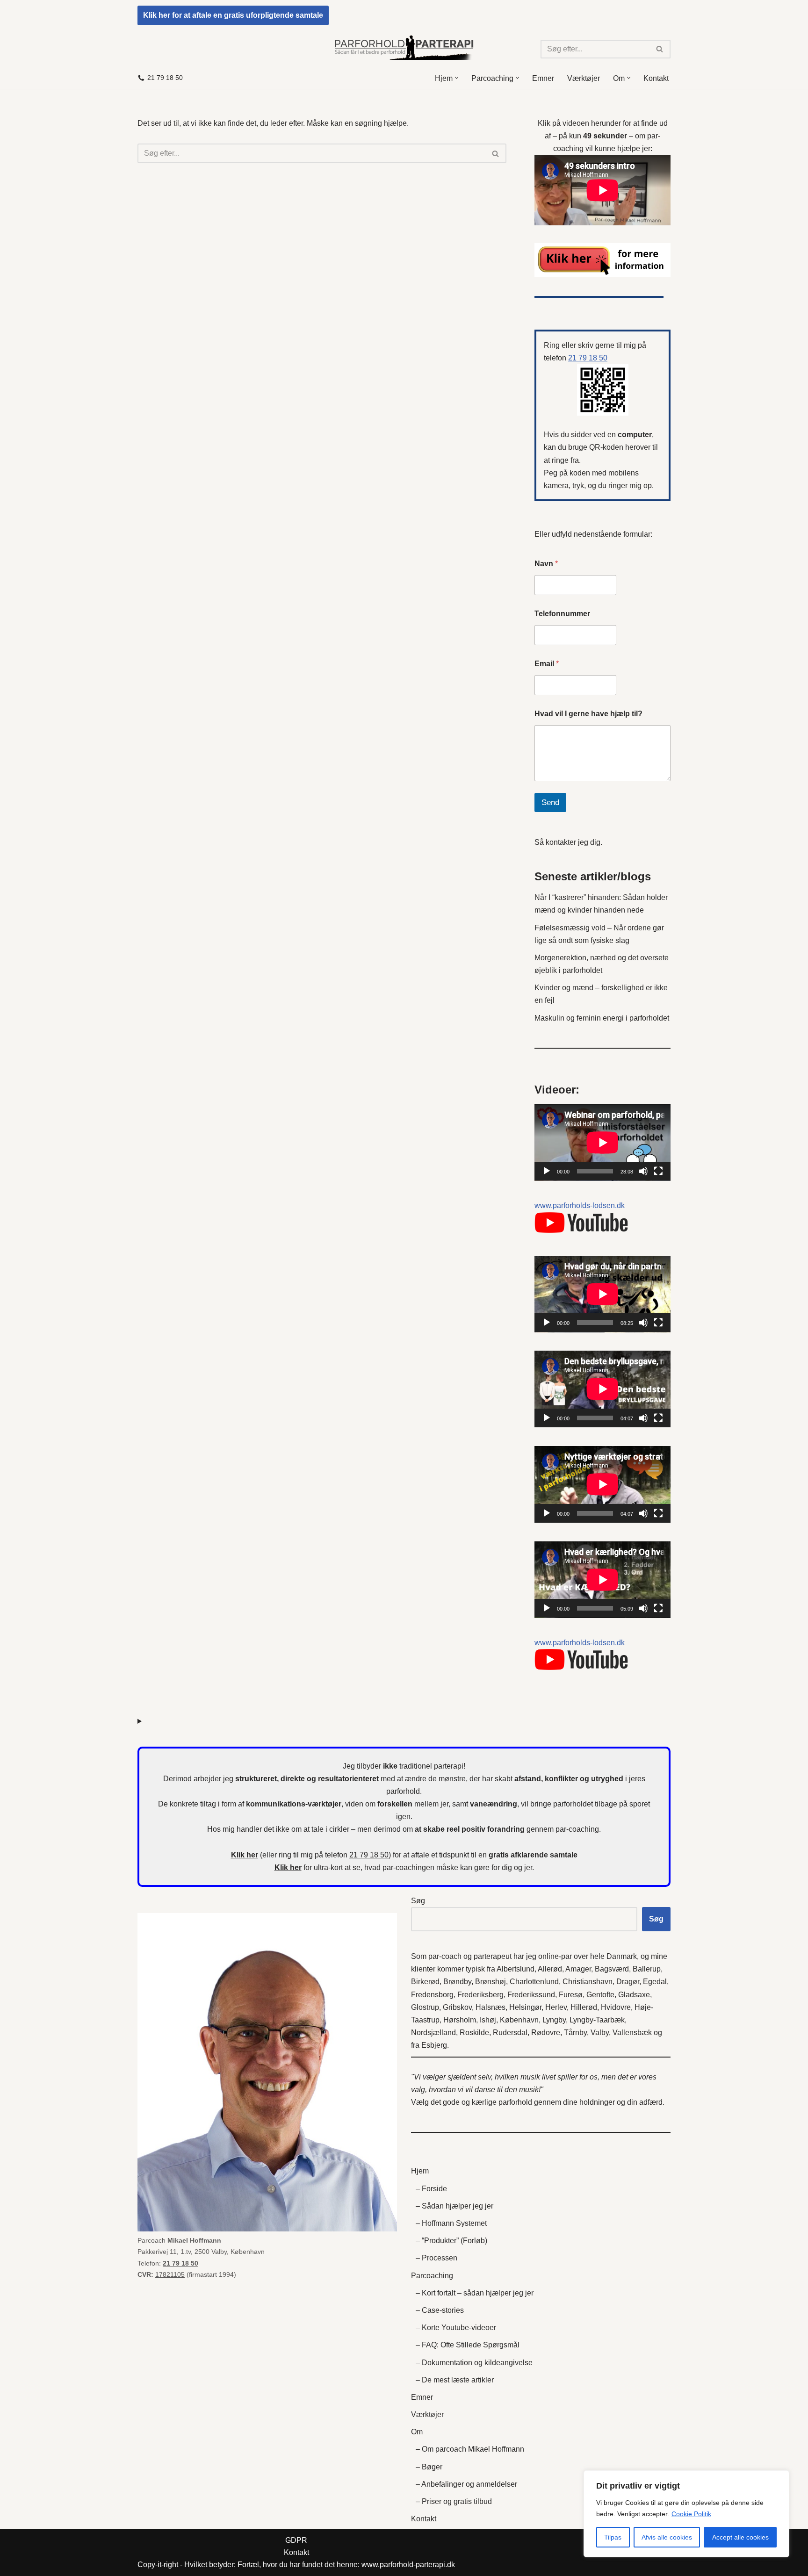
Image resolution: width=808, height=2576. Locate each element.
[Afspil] (547, 1171)
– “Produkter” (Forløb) (451, 2241)
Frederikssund (531, 1995)
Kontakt (656, 78)
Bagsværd (612, 1969)
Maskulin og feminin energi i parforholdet (602, 1018)
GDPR (296, 2540)
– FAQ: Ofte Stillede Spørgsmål (468, 2345)
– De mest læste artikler (455, 2380)
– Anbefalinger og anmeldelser (466, 2484)
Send (550, 802)
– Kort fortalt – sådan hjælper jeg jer (475, 2293)
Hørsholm (460, 2020)
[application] (602, 1143)
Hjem (420, 2171)
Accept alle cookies (740, 2537)
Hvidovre (616, 2007)
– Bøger (429, 2467)
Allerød (550, 1969)
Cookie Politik (691, 2514)
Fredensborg (432, 1995)
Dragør (628, 1982)
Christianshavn (588, 1982)
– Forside (431, 2189)
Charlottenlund (534, 1982)
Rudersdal (510, 2033)
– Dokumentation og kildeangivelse (474, 2363)
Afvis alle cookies (667, 2537)
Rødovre (546, 2033)
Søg (418, 1901)
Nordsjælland (433, 2033)
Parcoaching (432, 2276)
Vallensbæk (632, 2033)
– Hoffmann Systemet (451, 2223)
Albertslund (516, 1969)
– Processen (436, 2258)
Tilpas (613, 2537)
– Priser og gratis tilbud (454, 2501)
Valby (600, 2033)
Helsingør (525, 2007)
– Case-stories (440, 2310)
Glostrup (425, 2007)
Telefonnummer (562, 614)
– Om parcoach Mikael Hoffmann (470, 2449)
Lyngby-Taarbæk (597, 2020)
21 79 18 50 (165, 78)
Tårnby (575, 2033)
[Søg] (660, 49)
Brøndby (457, 1982)
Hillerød (584, 2007)
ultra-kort (328, 1867)
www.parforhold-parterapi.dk (408, 2565)
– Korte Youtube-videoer (456, 2328)
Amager (578, 1969)
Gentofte (600, 1995)
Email (547, 664)
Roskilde (474, 2033)
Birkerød (425, 1982)
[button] (457, 78)
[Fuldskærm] (658, 1171)
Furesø (571, 1995)
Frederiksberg (480, 1995)
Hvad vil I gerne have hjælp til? (588, 714)
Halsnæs (491, 2007)
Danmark (622, 1956)
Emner (543, 78)
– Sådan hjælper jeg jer (454, 2206)
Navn (546, 564)
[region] (686, 2514)
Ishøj (488, 2020)
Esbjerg (434, 2045)
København (519, 2020)
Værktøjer (584, 78)
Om (417, 2432)
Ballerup (647, 1969)
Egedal (655, 1982)
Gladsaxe (634, 1995)
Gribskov (457, 2007)
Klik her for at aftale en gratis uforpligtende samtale (233, 15)
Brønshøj (491, 1982)
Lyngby (554, 2020)
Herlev (556, 2007)
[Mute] (643, 1171)
